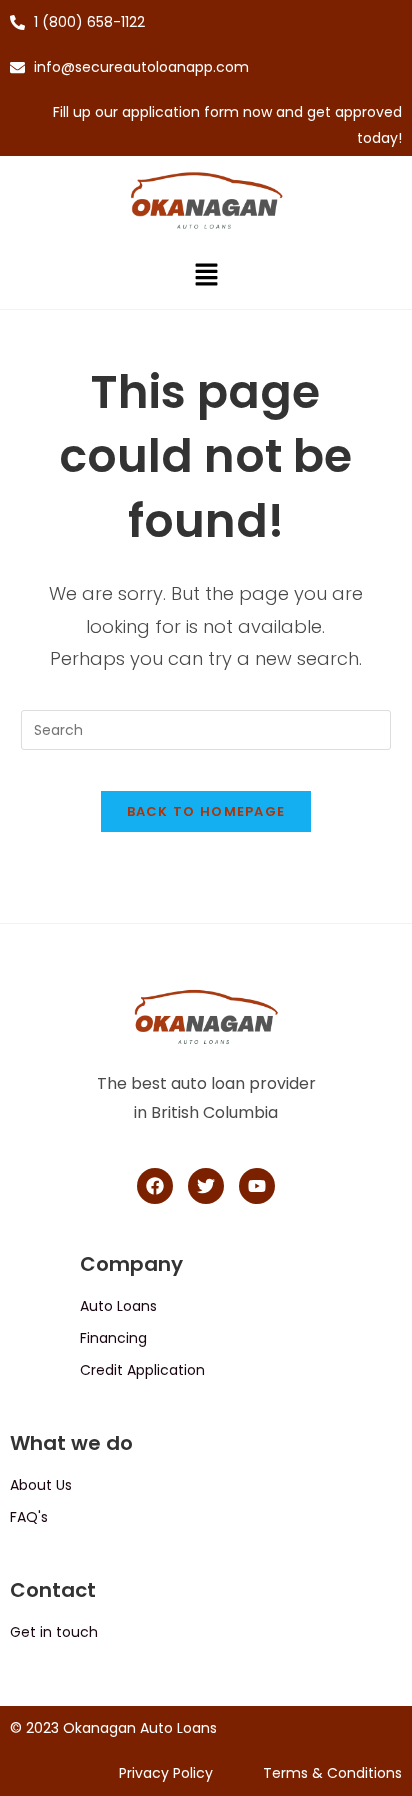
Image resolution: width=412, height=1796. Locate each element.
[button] (206, 277)
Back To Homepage (206, 811)
